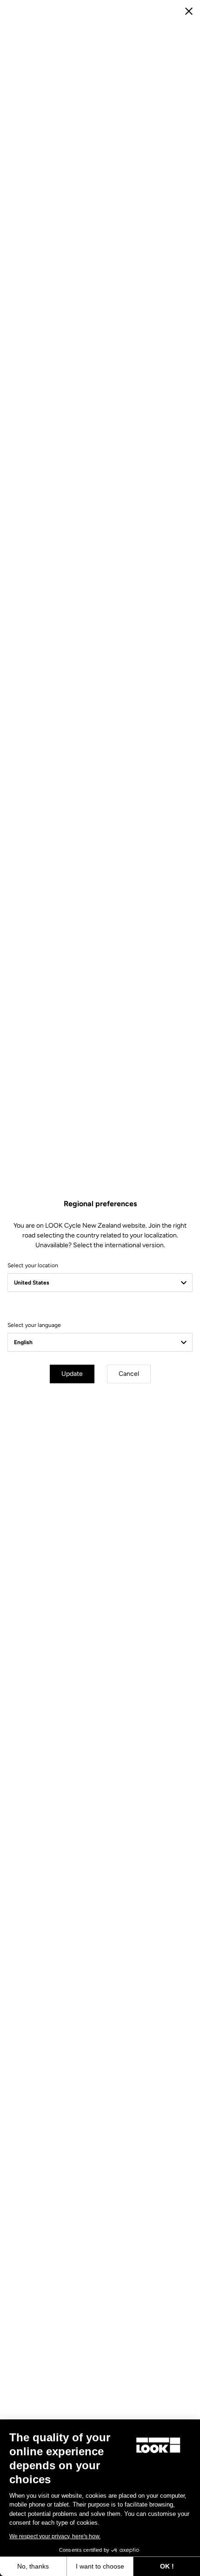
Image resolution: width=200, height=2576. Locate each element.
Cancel (129, 1374)
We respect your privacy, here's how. (55, 2536)
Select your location (33, 1265)
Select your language (34, 1325)
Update (72, 1374)
